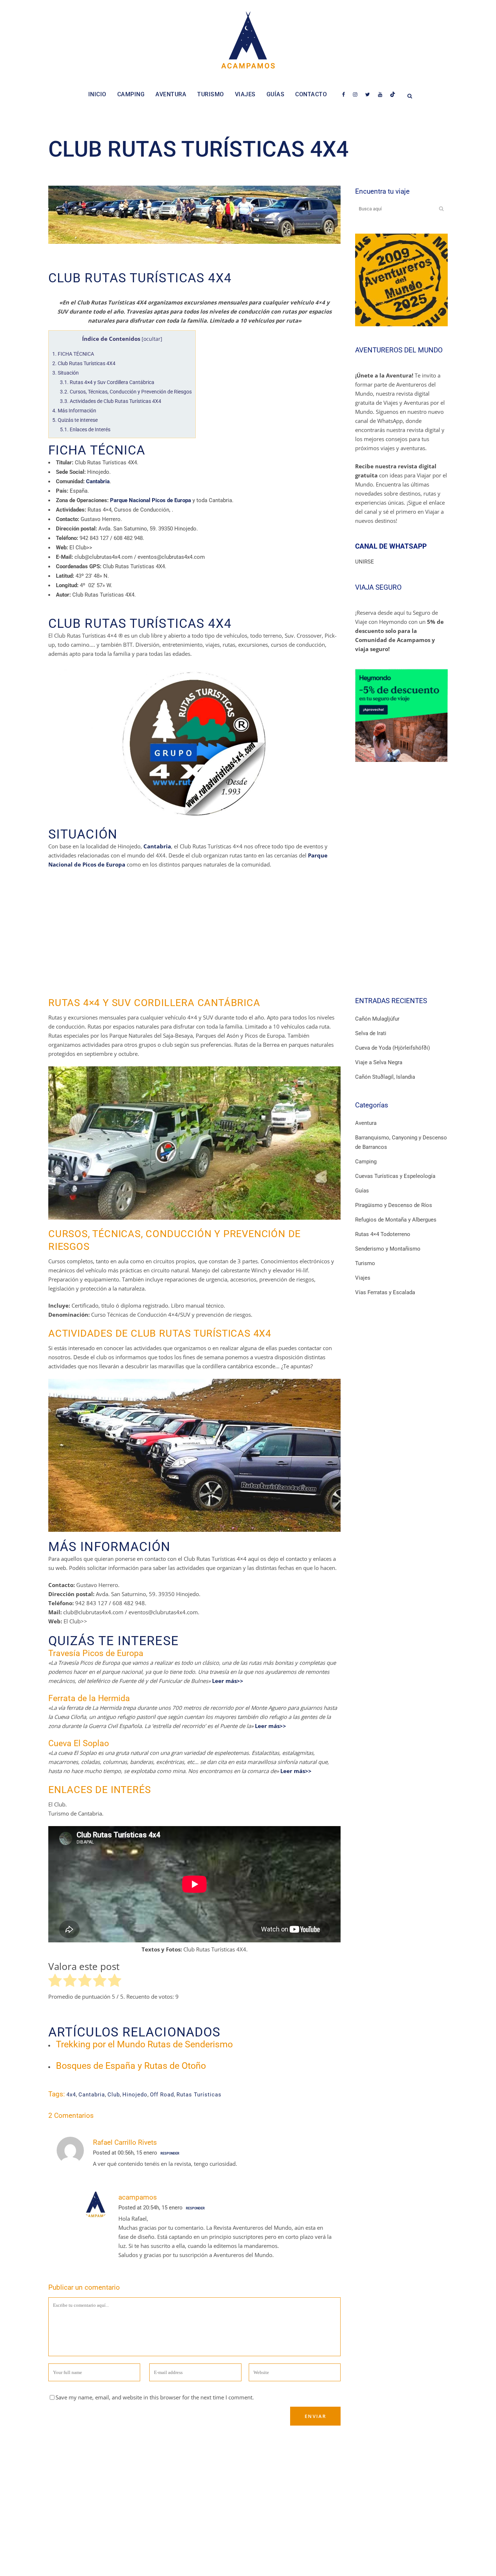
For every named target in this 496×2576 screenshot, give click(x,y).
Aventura (366, 1123)
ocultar (152, 339)
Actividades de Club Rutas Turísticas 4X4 (111, 401)
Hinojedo (135, 2095)
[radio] (55, 1982)
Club (114, 2095)
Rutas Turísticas (199, 2095)
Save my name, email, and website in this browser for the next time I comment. (155, 2397)
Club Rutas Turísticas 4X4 (84, 363)
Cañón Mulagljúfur (377, 1019)
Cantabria (92, 2095)
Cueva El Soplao (79, 1743)
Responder (170, 2153)
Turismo (365, 1263)
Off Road (162, 2095)
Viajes (363, 1278)
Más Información (74, 411)
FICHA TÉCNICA (73, 354)
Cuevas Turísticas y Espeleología (395, 1176)
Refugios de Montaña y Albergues (396, 1220)
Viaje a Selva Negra (379, 1062)
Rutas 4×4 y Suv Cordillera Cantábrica (107, 382)
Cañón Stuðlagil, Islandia (385, 1077)
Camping (366, 1162)
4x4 (71, 2095)
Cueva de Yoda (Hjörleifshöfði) (393, 1048)
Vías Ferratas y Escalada (385, 1292)
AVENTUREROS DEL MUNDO (399, 350)
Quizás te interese (75, 420)
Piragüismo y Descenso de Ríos (394, 1205)
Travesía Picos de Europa (96, 1653)
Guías (362, 1191)
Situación (66, 373)
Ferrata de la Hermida (89, 1698)
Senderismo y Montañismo (388, 1249)
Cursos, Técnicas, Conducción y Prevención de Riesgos (126, 392)
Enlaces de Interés (85, 429)
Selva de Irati (371, 1033)
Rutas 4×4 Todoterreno (383, 1234)
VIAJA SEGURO (378, 587)
